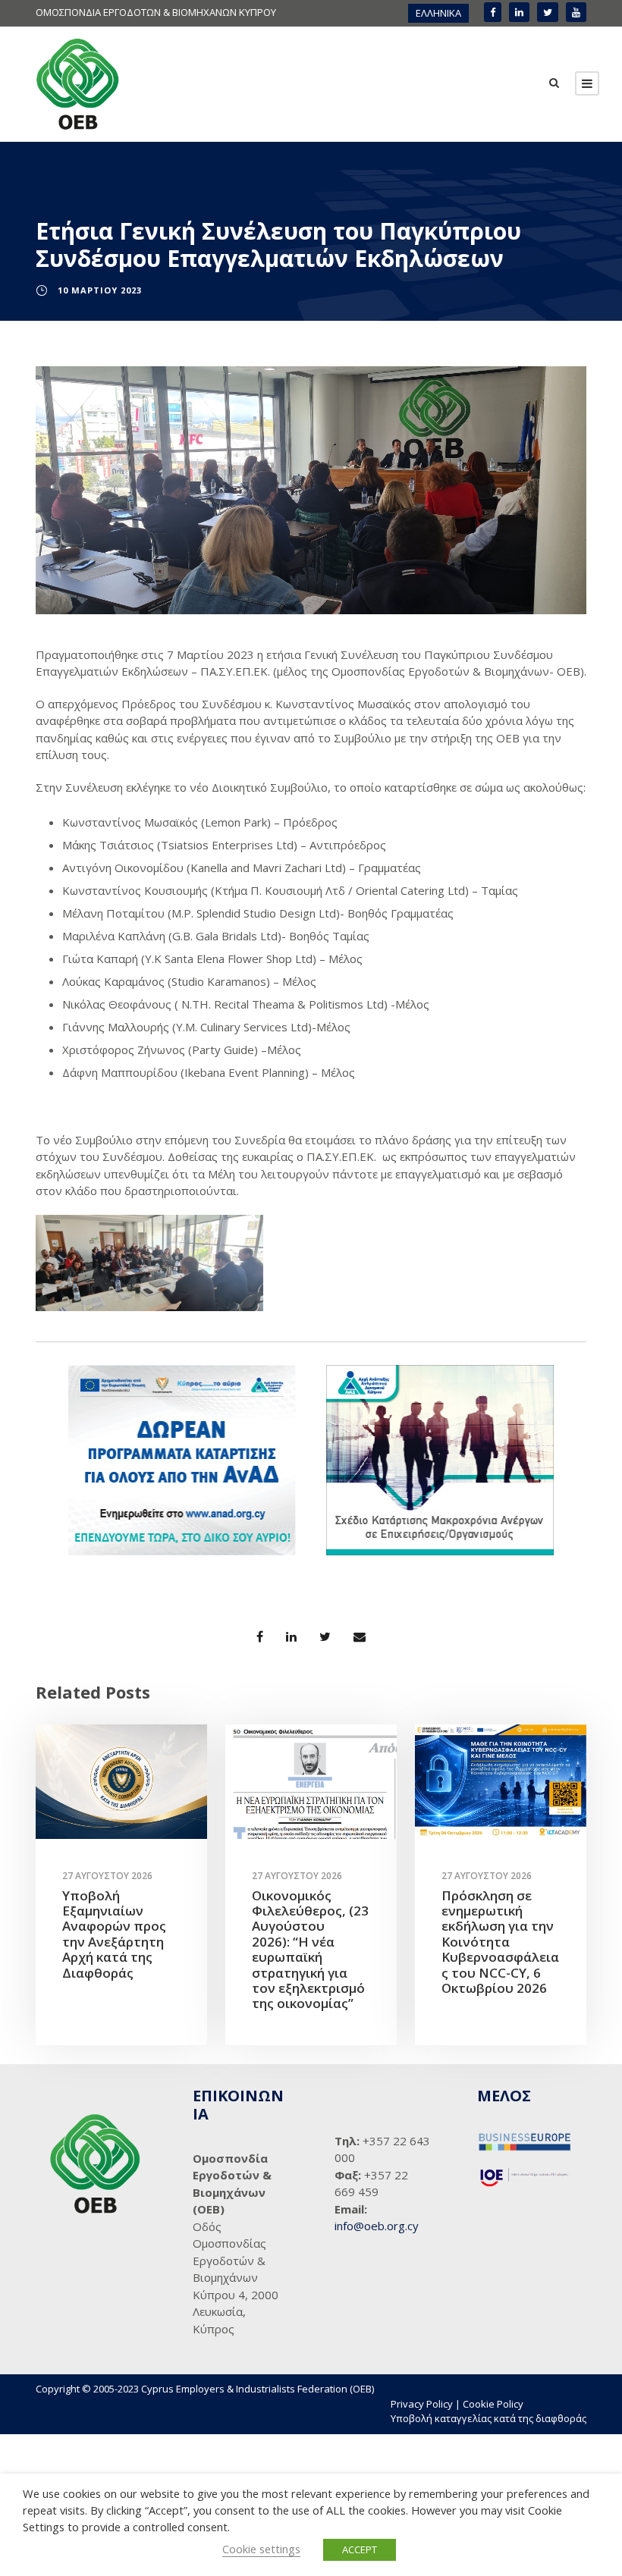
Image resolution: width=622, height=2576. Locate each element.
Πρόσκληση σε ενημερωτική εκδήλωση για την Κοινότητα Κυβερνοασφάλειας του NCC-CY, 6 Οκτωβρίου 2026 (500, 1942)
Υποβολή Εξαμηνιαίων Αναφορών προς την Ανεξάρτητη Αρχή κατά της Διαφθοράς (114, 1934)
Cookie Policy (493, 2404)
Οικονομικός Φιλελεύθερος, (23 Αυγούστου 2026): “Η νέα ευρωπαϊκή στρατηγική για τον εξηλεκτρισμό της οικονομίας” (310, 1950)
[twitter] (548, 12)
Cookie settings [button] (261, 2549)
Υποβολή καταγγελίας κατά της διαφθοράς (488, 2418)
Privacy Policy (422, 2404)
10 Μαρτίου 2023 (100, 290)
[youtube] (576, 12)
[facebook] (493, 12)
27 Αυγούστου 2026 (107, 1876)
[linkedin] (519, 12)
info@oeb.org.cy (377, 2226)
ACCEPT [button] (360, 2549)
